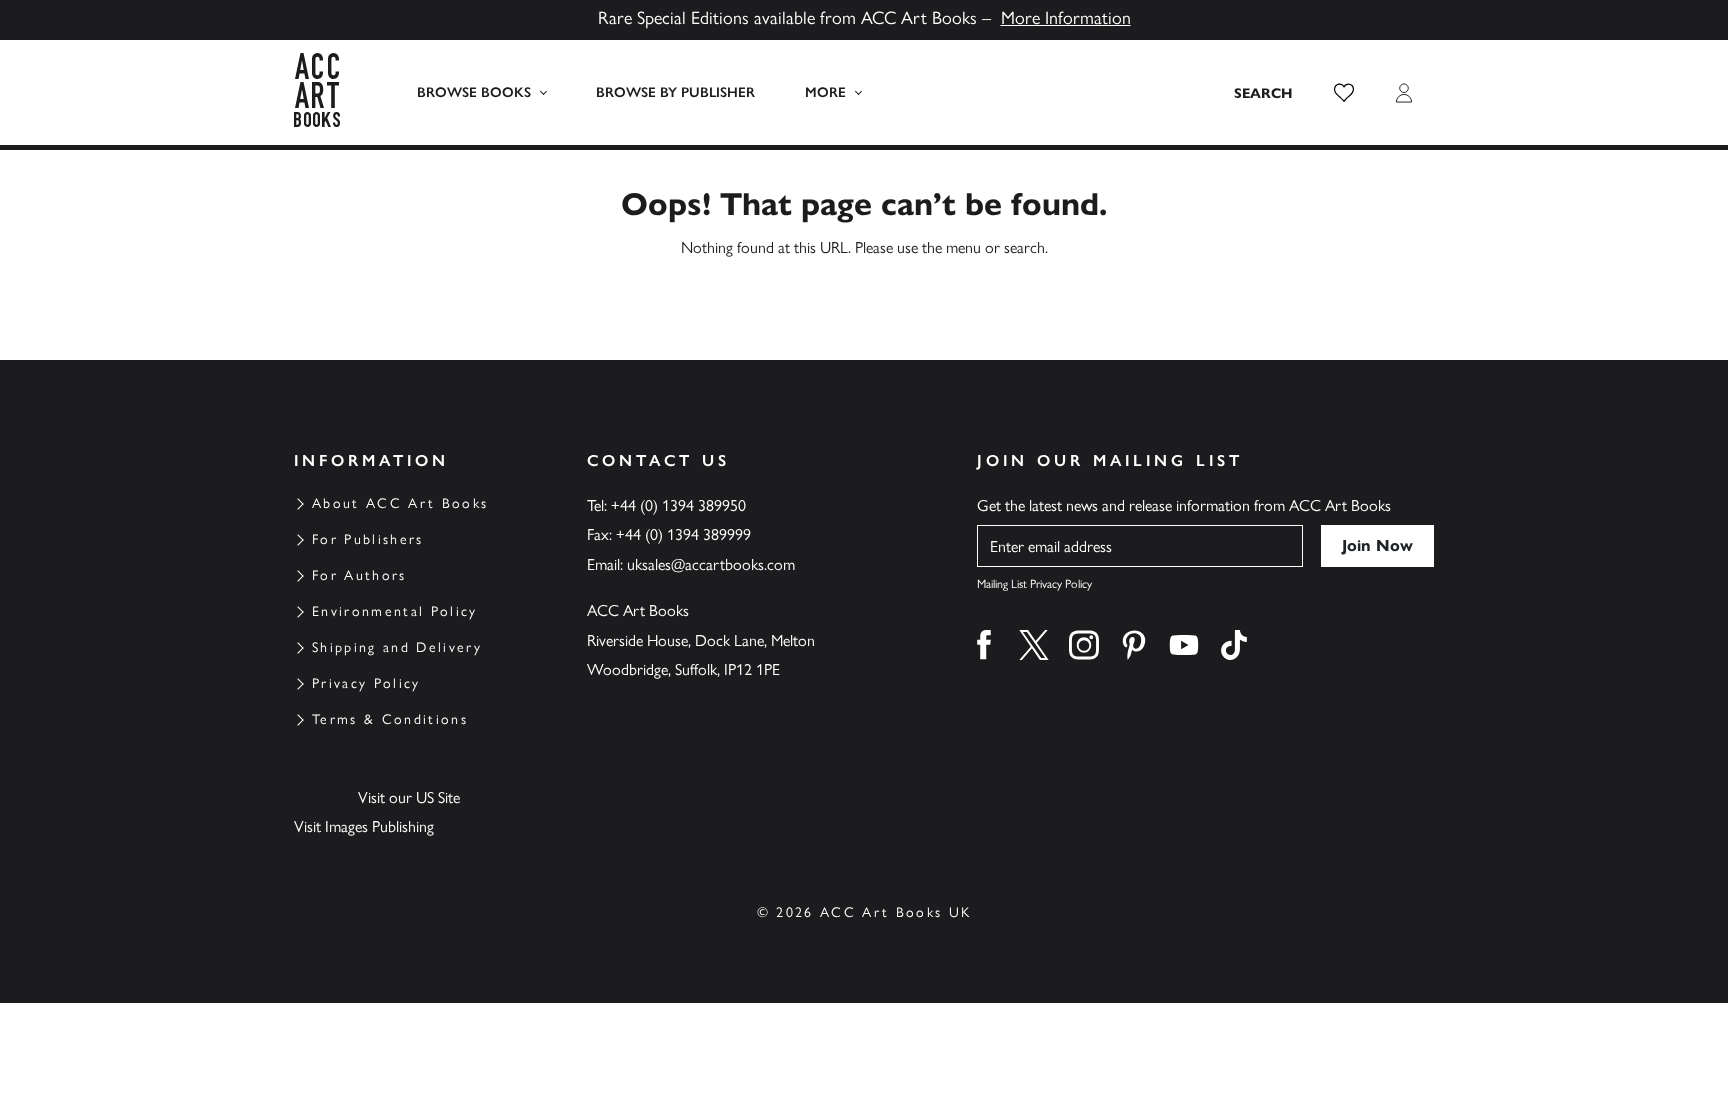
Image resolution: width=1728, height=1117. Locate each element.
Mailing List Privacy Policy (1034, 584)
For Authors (359, 575)
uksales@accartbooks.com (711, 564)
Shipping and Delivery (397, 647)
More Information (1066, 18)
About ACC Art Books (400, 503)
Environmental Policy (395, 611)
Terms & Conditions (390, 719)
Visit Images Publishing (364, 826)
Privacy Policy (366, 683)
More (825, 92)
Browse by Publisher (675, 92)
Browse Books (474, 92)
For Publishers (368, 539)
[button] (1344, 93)
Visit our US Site (409, 797)
